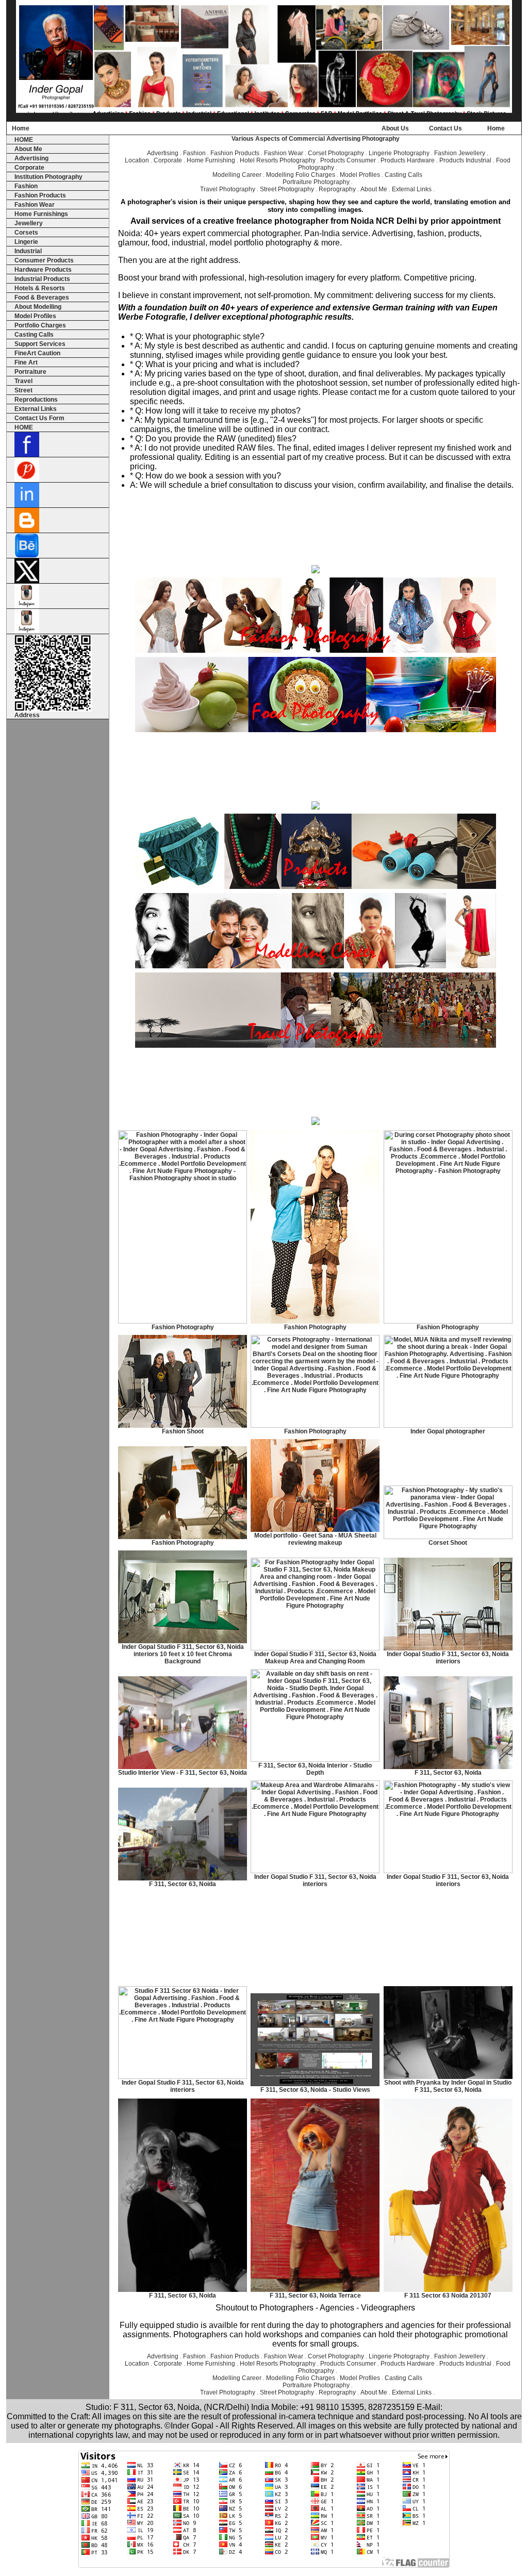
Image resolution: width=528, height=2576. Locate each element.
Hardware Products (43, 270)
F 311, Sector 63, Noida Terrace (315, 2296)
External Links (36, 409)
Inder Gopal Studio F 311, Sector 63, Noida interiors (448, 1658)
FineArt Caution (37, 353)
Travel (23, 381)
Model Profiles (35, 316)
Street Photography (287, 189)
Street (23, 390)
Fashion (26, 186)
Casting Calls (34, 335)
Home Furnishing (211, 160)
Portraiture (30, 372)
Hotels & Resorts (40, 288)
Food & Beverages (42, 298)
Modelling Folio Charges (301, 175)
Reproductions (36, 400)
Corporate (29, 168)
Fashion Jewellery (460, 153)
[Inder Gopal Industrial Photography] (316, 807)
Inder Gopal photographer (448, 1431)
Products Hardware (408, 160)
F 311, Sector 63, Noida (448, 1773)
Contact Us (445, 128)
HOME (24, 140)
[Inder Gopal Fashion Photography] (316, 651)
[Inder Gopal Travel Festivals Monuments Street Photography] (316, 1046)
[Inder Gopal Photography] (264, 119)
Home (21, 128)
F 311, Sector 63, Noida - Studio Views (315, 2090)
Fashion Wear (35, 205)
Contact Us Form (39, 418)
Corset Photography (336, 153)
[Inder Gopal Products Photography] (316, 887)
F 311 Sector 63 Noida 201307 (448, 2296)
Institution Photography (48, 177)
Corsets (26, 233)
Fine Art (26, 362)
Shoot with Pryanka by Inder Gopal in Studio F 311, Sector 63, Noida (448, 2086)
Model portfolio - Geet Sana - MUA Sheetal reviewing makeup (315, 1539)
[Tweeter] (27, 581)
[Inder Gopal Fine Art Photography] (316, 1123)
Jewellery (29, 223)
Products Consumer (348, 160)
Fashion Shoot (183, 1431)
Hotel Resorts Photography (278, 160)
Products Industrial (465, 160)
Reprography (337, 189)
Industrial (28, 251)
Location (137, 160)
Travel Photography (228, 189)
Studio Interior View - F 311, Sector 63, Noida (183, 1773)
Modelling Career (237, 175)
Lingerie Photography (399, 153)
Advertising (31, 158)
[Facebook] (27, 455)
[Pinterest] (27, 480)
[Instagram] (27, 606)
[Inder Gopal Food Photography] (316, 730)
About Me (28, 149)
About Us (395, 128)
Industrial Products (42, 279)
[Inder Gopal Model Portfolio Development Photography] (316, 966)
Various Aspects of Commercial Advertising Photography (316, 139)
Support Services (40, 344)
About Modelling (38, 307)
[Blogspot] (27, 531)
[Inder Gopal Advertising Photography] (316, 571)
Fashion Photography (183, 1327)
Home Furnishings (41, 214)
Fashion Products (40, 195)
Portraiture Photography (316, 182)
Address (27, 715)
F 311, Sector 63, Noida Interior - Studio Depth (315, 1769)
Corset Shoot (448, 1543)
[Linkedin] (27, 505)
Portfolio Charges (40, 325)
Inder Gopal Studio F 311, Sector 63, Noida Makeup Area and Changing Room (315, 1658)
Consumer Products (44, 260)
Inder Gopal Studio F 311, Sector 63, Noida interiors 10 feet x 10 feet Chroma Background (183, 1654)
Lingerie (26, 242)
